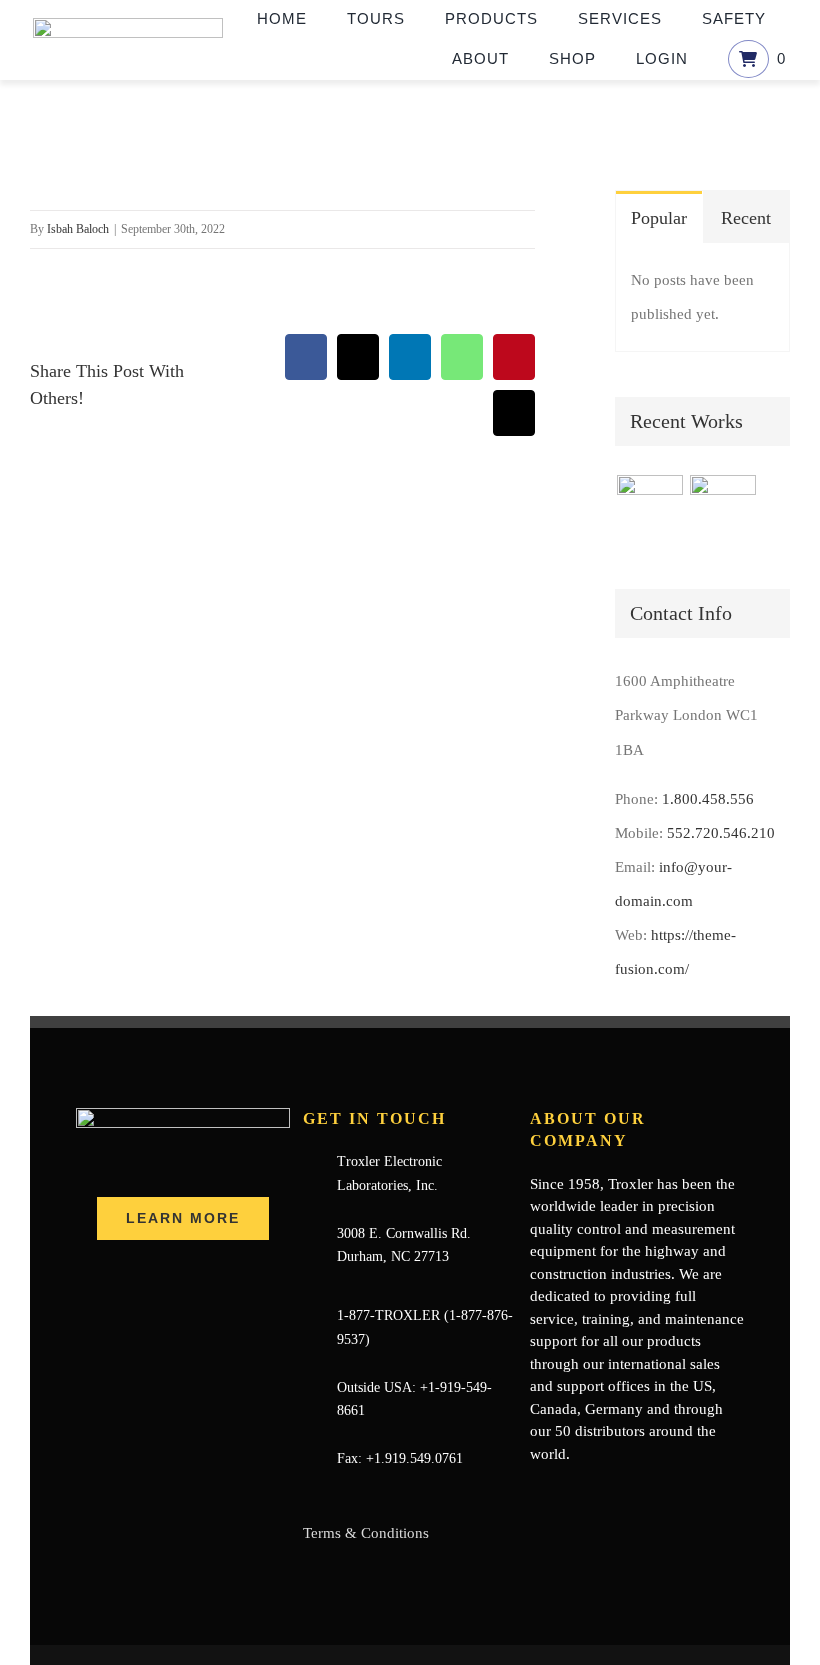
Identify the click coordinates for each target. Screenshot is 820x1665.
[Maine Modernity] (722, 508)
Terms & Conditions (366, 1533)
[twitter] (568, 1493)
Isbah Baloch (78, 229)
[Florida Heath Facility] (649, 508)
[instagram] (632, 1493)
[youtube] (600, 1493)
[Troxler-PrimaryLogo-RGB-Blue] (128, 25)
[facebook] (536, 1493)
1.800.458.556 (708, 799)
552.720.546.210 (721, 833)
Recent (746, 218)
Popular (659, 218)
